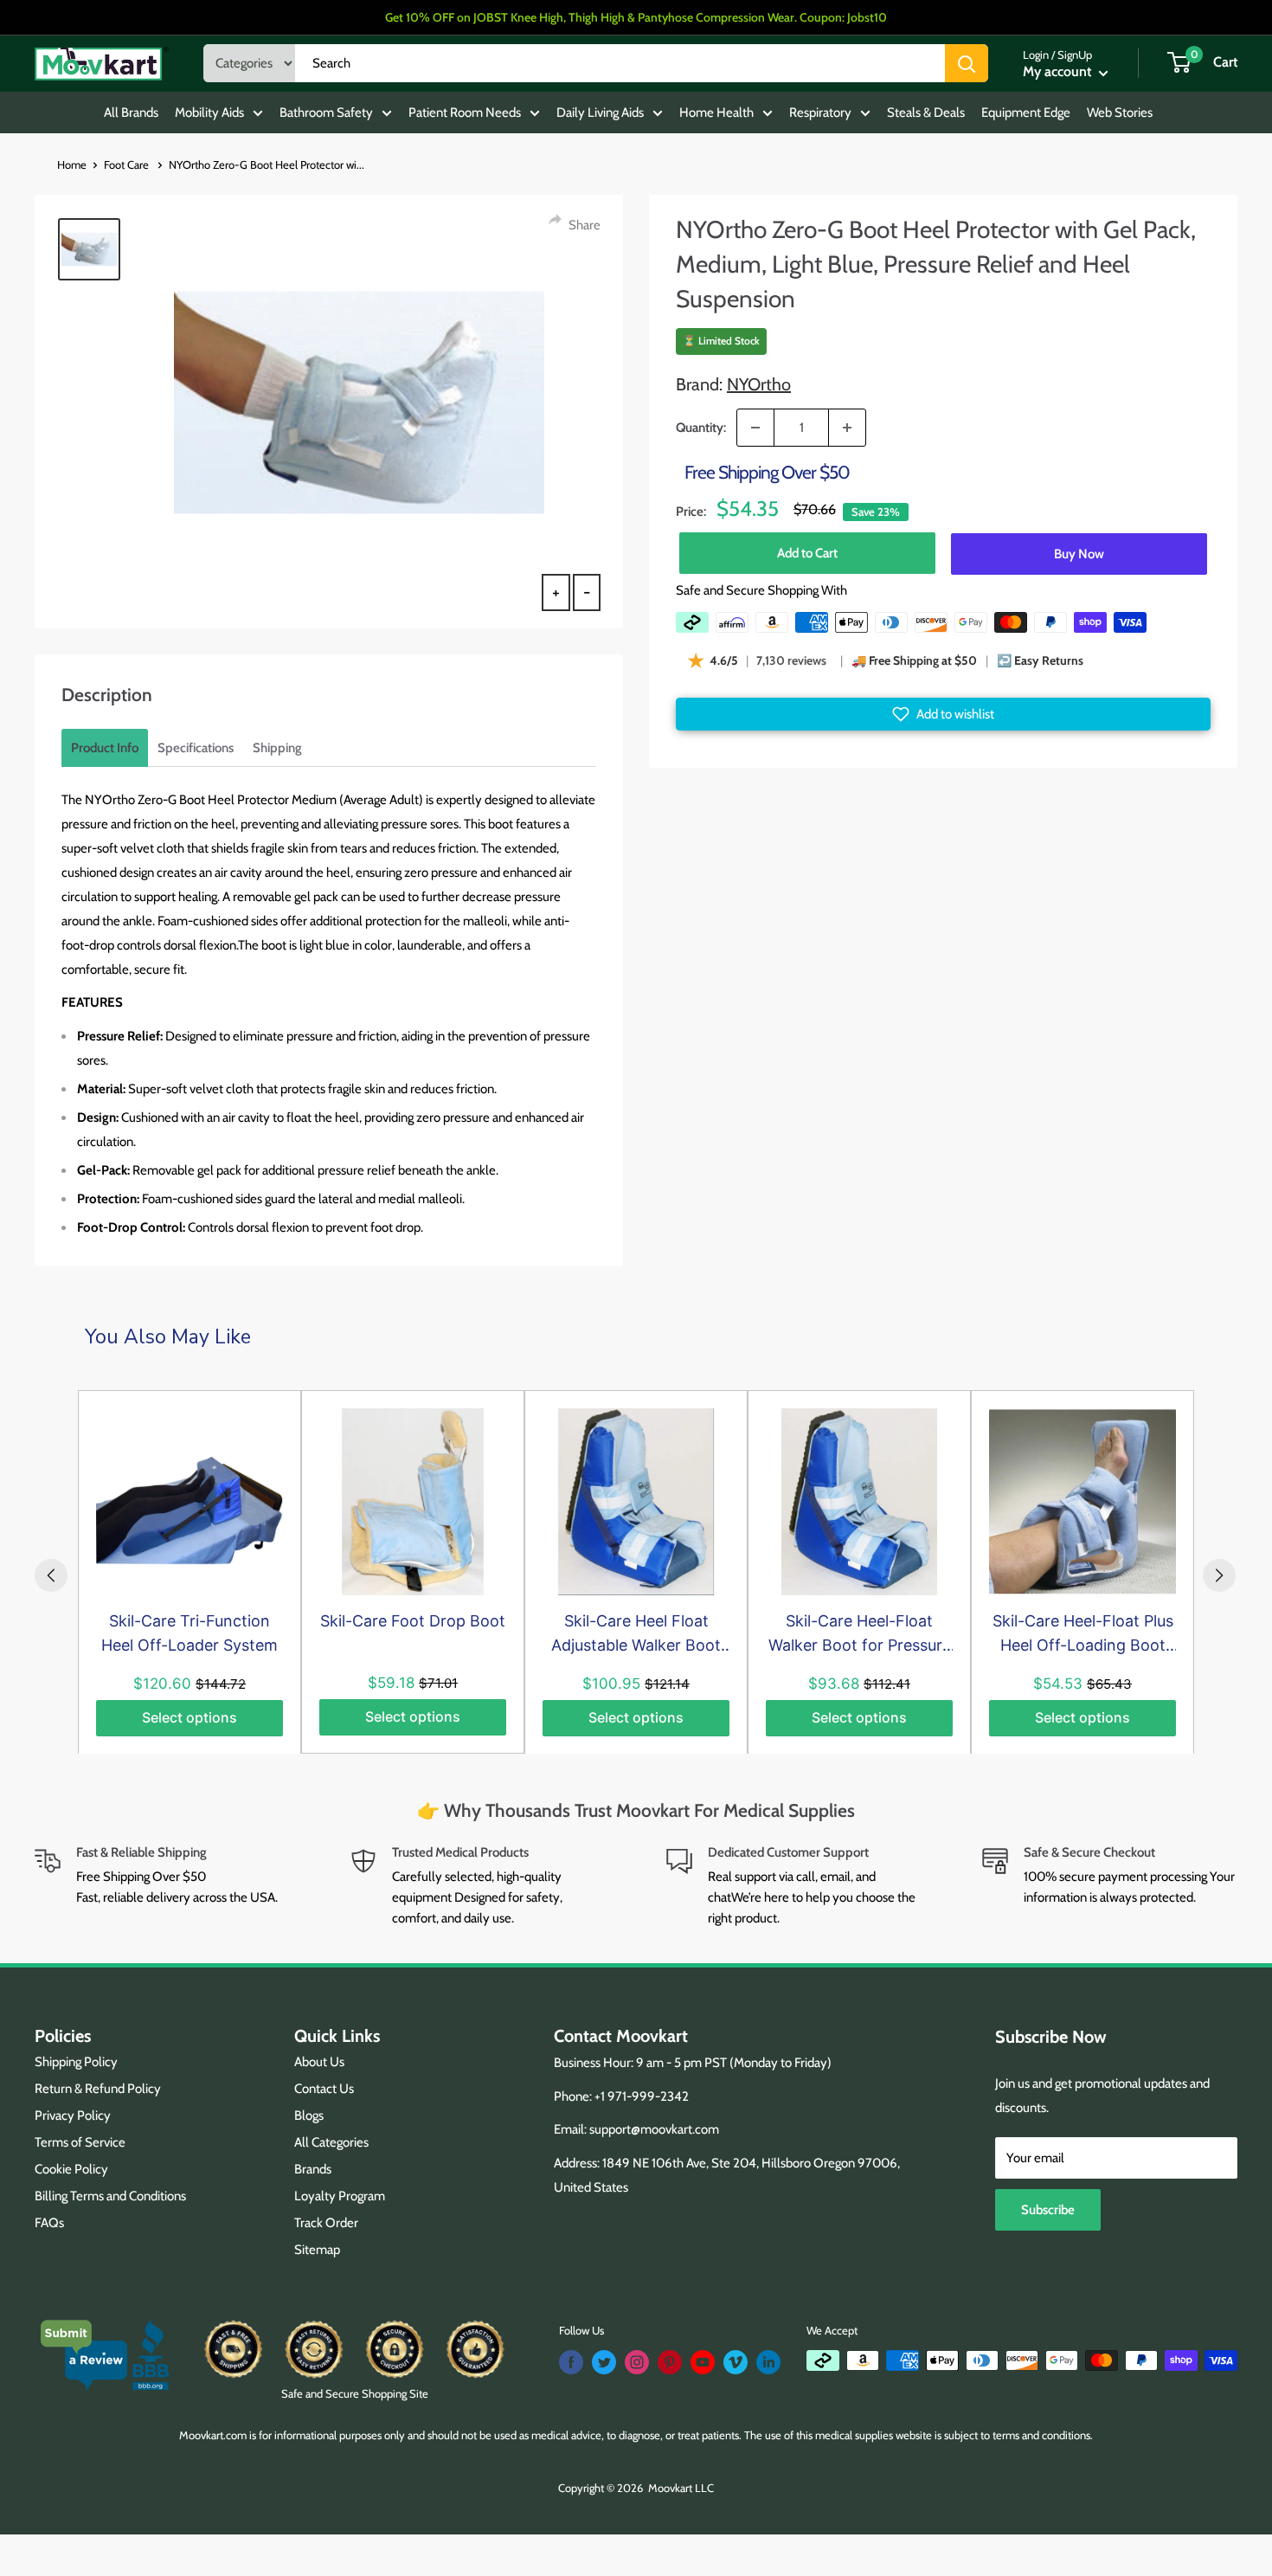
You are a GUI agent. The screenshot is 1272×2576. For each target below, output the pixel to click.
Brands (313, 2169)
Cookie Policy (71, 2169)
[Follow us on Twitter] (604, 2362)
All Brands (131, 113)
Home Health (716, 113)
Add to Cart (807, 553)
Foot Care (128, 164)
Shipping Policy (76, 2062)
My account (1059, 71)
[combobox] (620, 63)
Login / (1039, 55)
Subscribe (1048, 2210)
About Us (319, 2062)
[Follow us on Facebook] (571, 2362)
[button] (943, 714)
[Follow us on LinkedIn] (768, 2362)
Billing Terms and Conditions (110, 2196)
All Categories (331, 2142)
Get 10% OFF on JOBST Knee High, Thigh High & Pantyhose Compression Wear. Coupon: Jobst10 (636, 17)
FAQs (49, 2223)
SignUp (1075, 55)
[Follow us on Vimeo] (736, 2362)
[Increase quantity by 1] (847, 428)
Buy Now (1079, 553)
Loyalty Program (340, 2196)
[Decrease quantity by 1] (755, 428)
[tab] (105, 748)
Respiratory (820, 113)
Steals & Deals (926, 113)
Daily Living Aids (600, 113)
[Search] (967, 63)
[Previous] (51, 1575)
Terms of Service (80, 2142)
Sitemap (317, 2250)
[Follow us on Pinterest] (670, 2362)
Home (72, 164)
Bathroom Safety (326, 113)
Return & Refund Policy (98, 2089)
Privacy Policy (73, 2116)
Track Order (326, 2223)
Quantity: (701, 428)
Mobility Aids (209, 113)
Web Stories (1120, 113)
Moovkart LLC (681, 2488)
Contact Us (324, 2089)
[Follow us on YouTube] (703, 2362)
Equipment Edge (1026, 113)
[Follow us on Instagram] (637, 2362)
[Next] (1219, 1575)
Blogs (309, 2116)
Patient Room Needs (465, 113)
